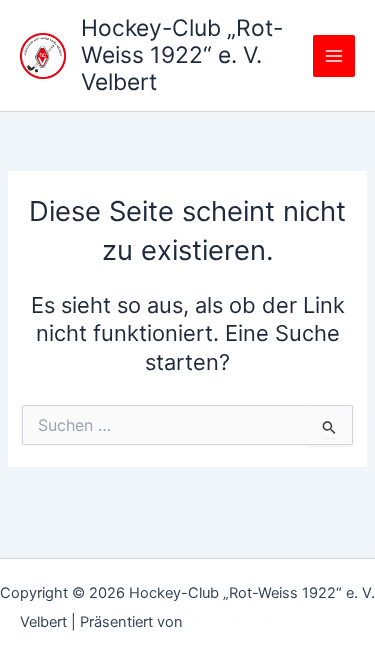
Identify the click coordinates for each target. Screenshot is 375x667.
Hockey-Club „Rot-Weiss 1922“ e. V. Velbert (182, 55)
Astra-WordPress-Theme (271, 622)
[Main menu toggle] (334, 56)
